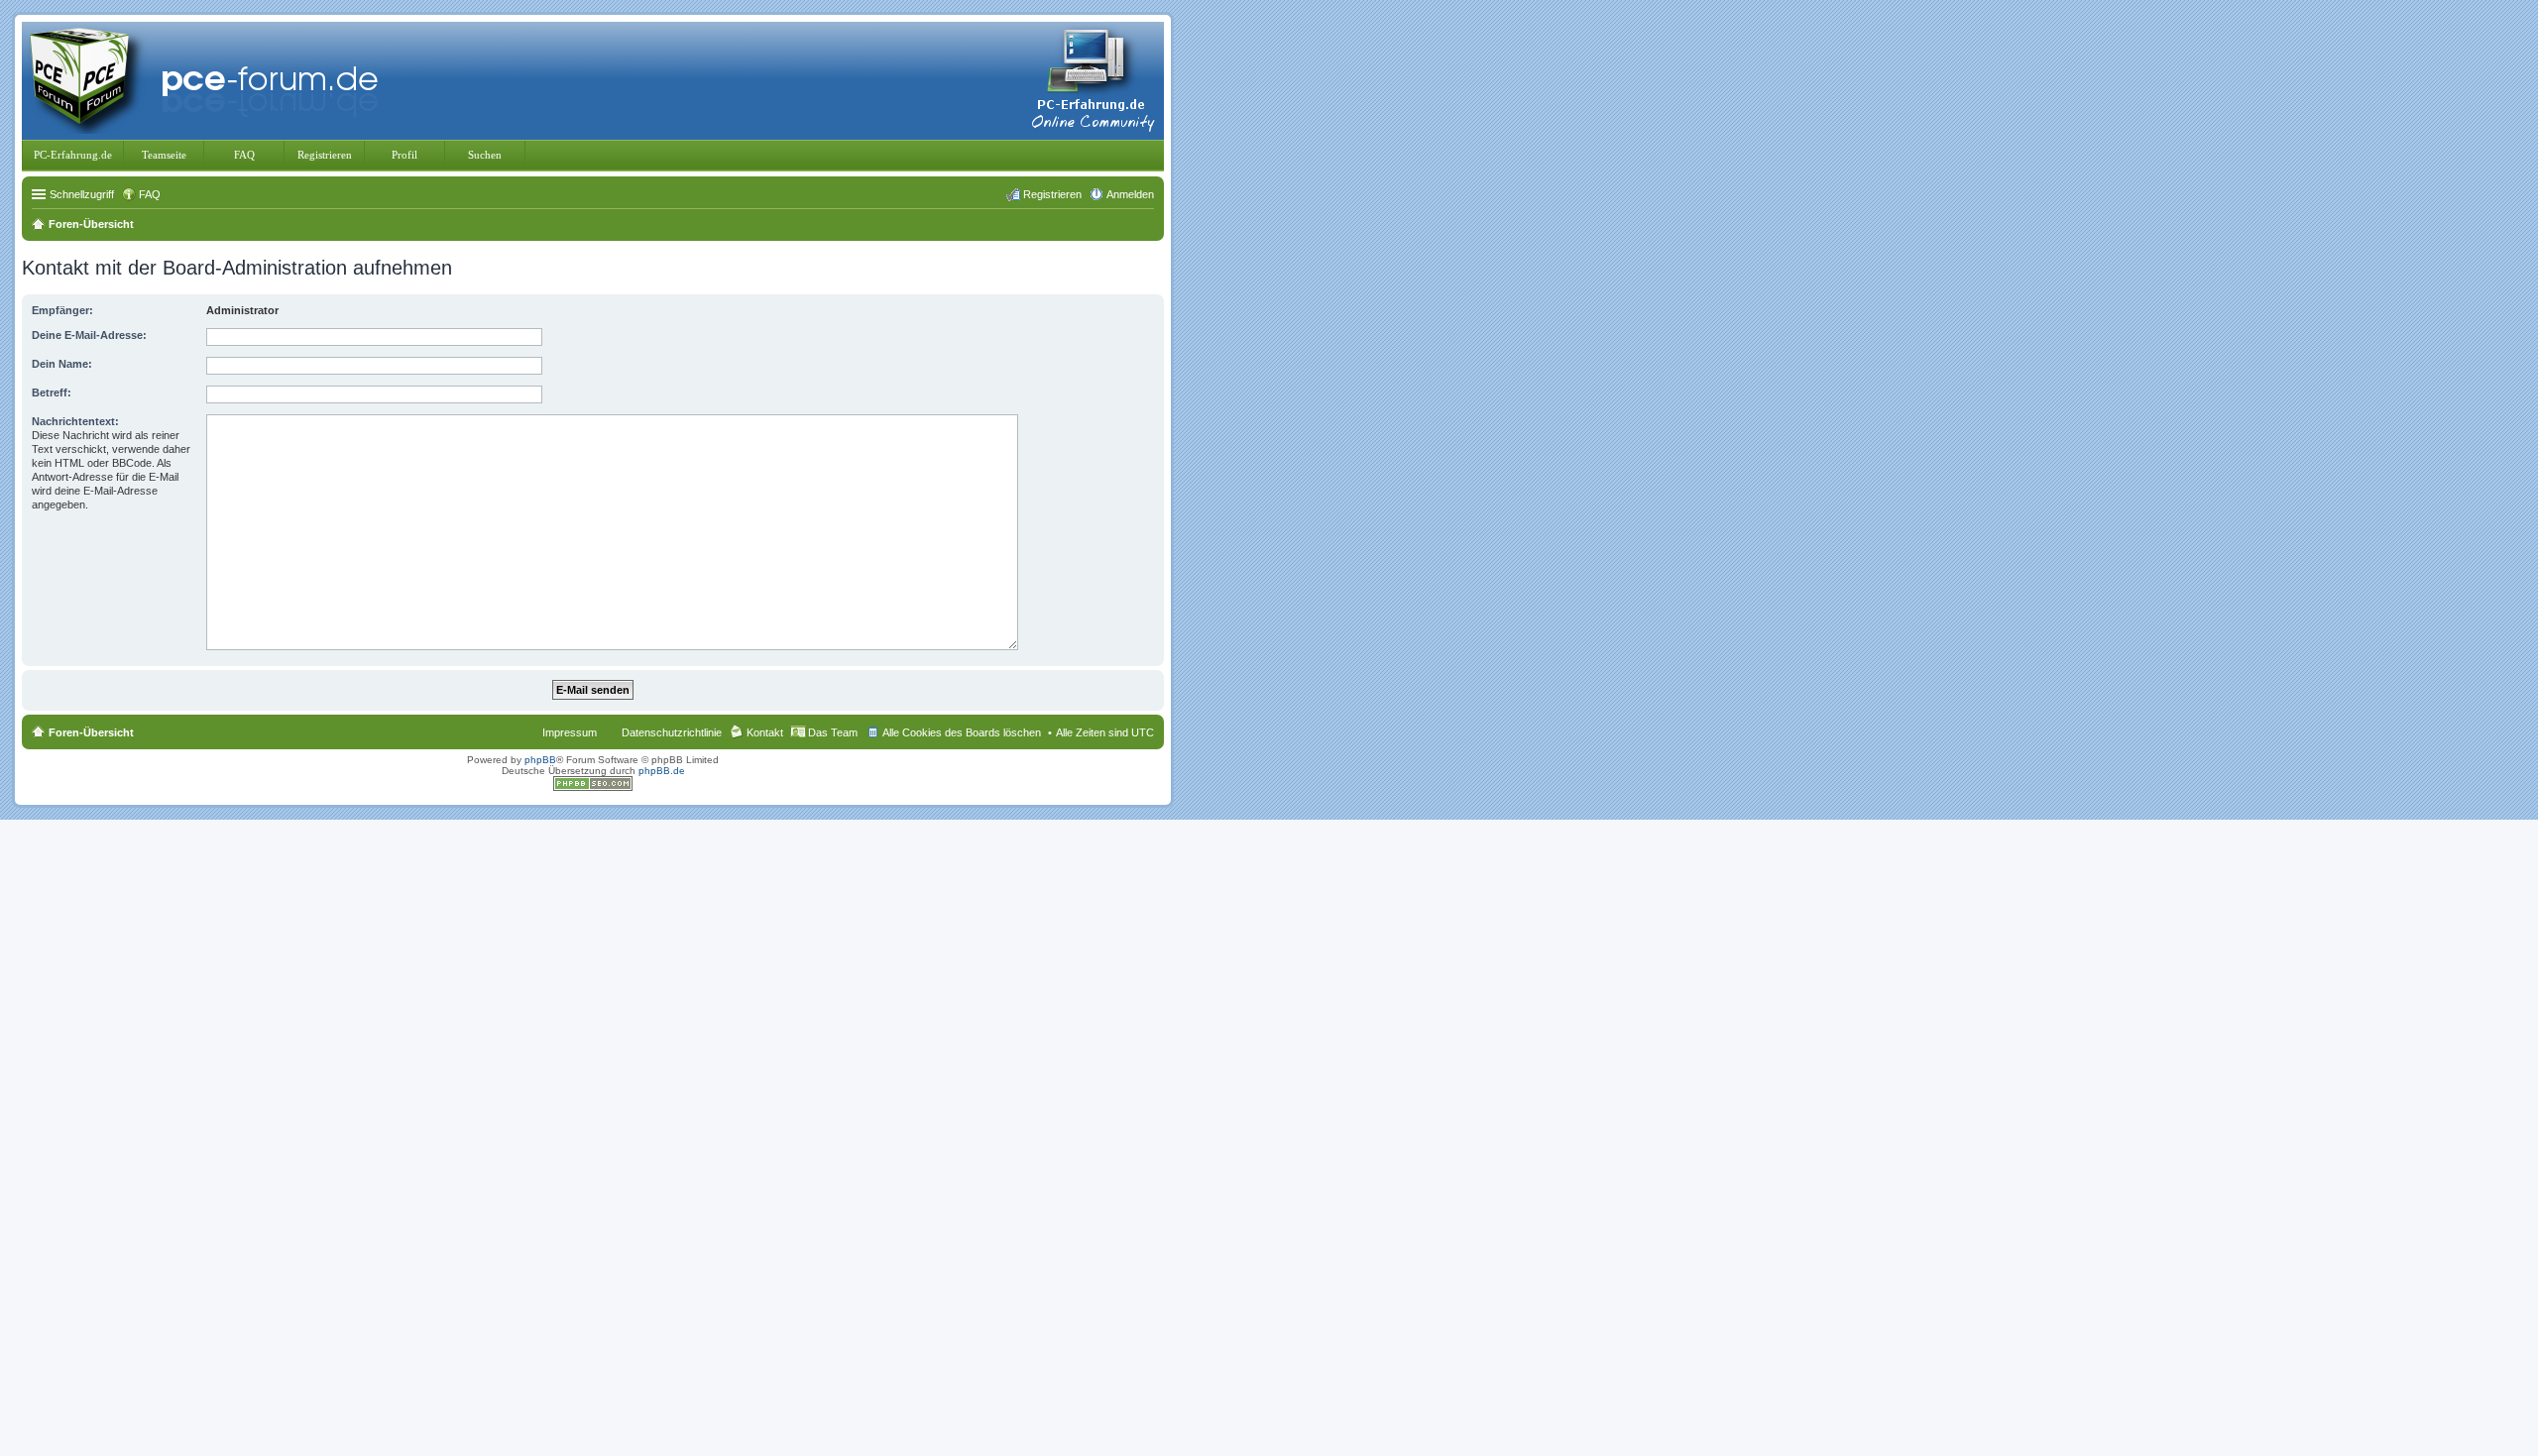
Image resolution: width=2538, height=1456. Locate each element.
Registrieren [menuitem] (1052, 194)
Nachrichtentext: (75, 421)
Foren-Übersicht (91, 732)
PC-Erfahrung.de (73, 155)
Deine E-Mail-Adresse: (89, 335)
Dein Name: (62, 364)
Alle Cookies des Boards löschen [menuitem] (962, 732)
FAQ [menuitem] (150, 194)
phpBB (540, 760)
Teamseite (164, 155)
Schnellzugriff (82, 194)
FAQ (244, 155)
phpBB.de (662, 771)
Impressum (570, 732)
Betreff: (52, 392)
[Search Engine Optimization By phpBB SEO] (593, 787)
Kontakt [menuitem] (765, 732)
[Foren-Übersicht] (208, 79)
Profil (404, 155)
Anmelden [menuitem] (1130, 194)
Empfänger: (62, 310)
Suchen (485, 155)
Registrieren (325, 155)
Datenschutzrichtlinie (672, 732)
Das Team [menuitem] (833, 732)
